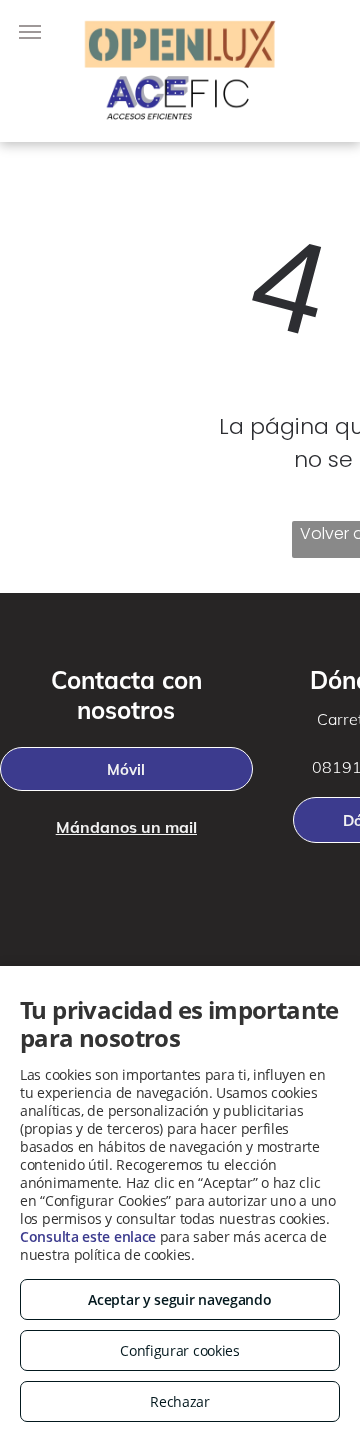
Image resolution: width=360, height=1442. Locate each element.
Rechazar (180, 1401)
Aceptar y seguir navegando (179, 1299)
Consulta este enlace (88, 1236)
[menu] (30, 32)
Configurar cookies (180, 1350)
